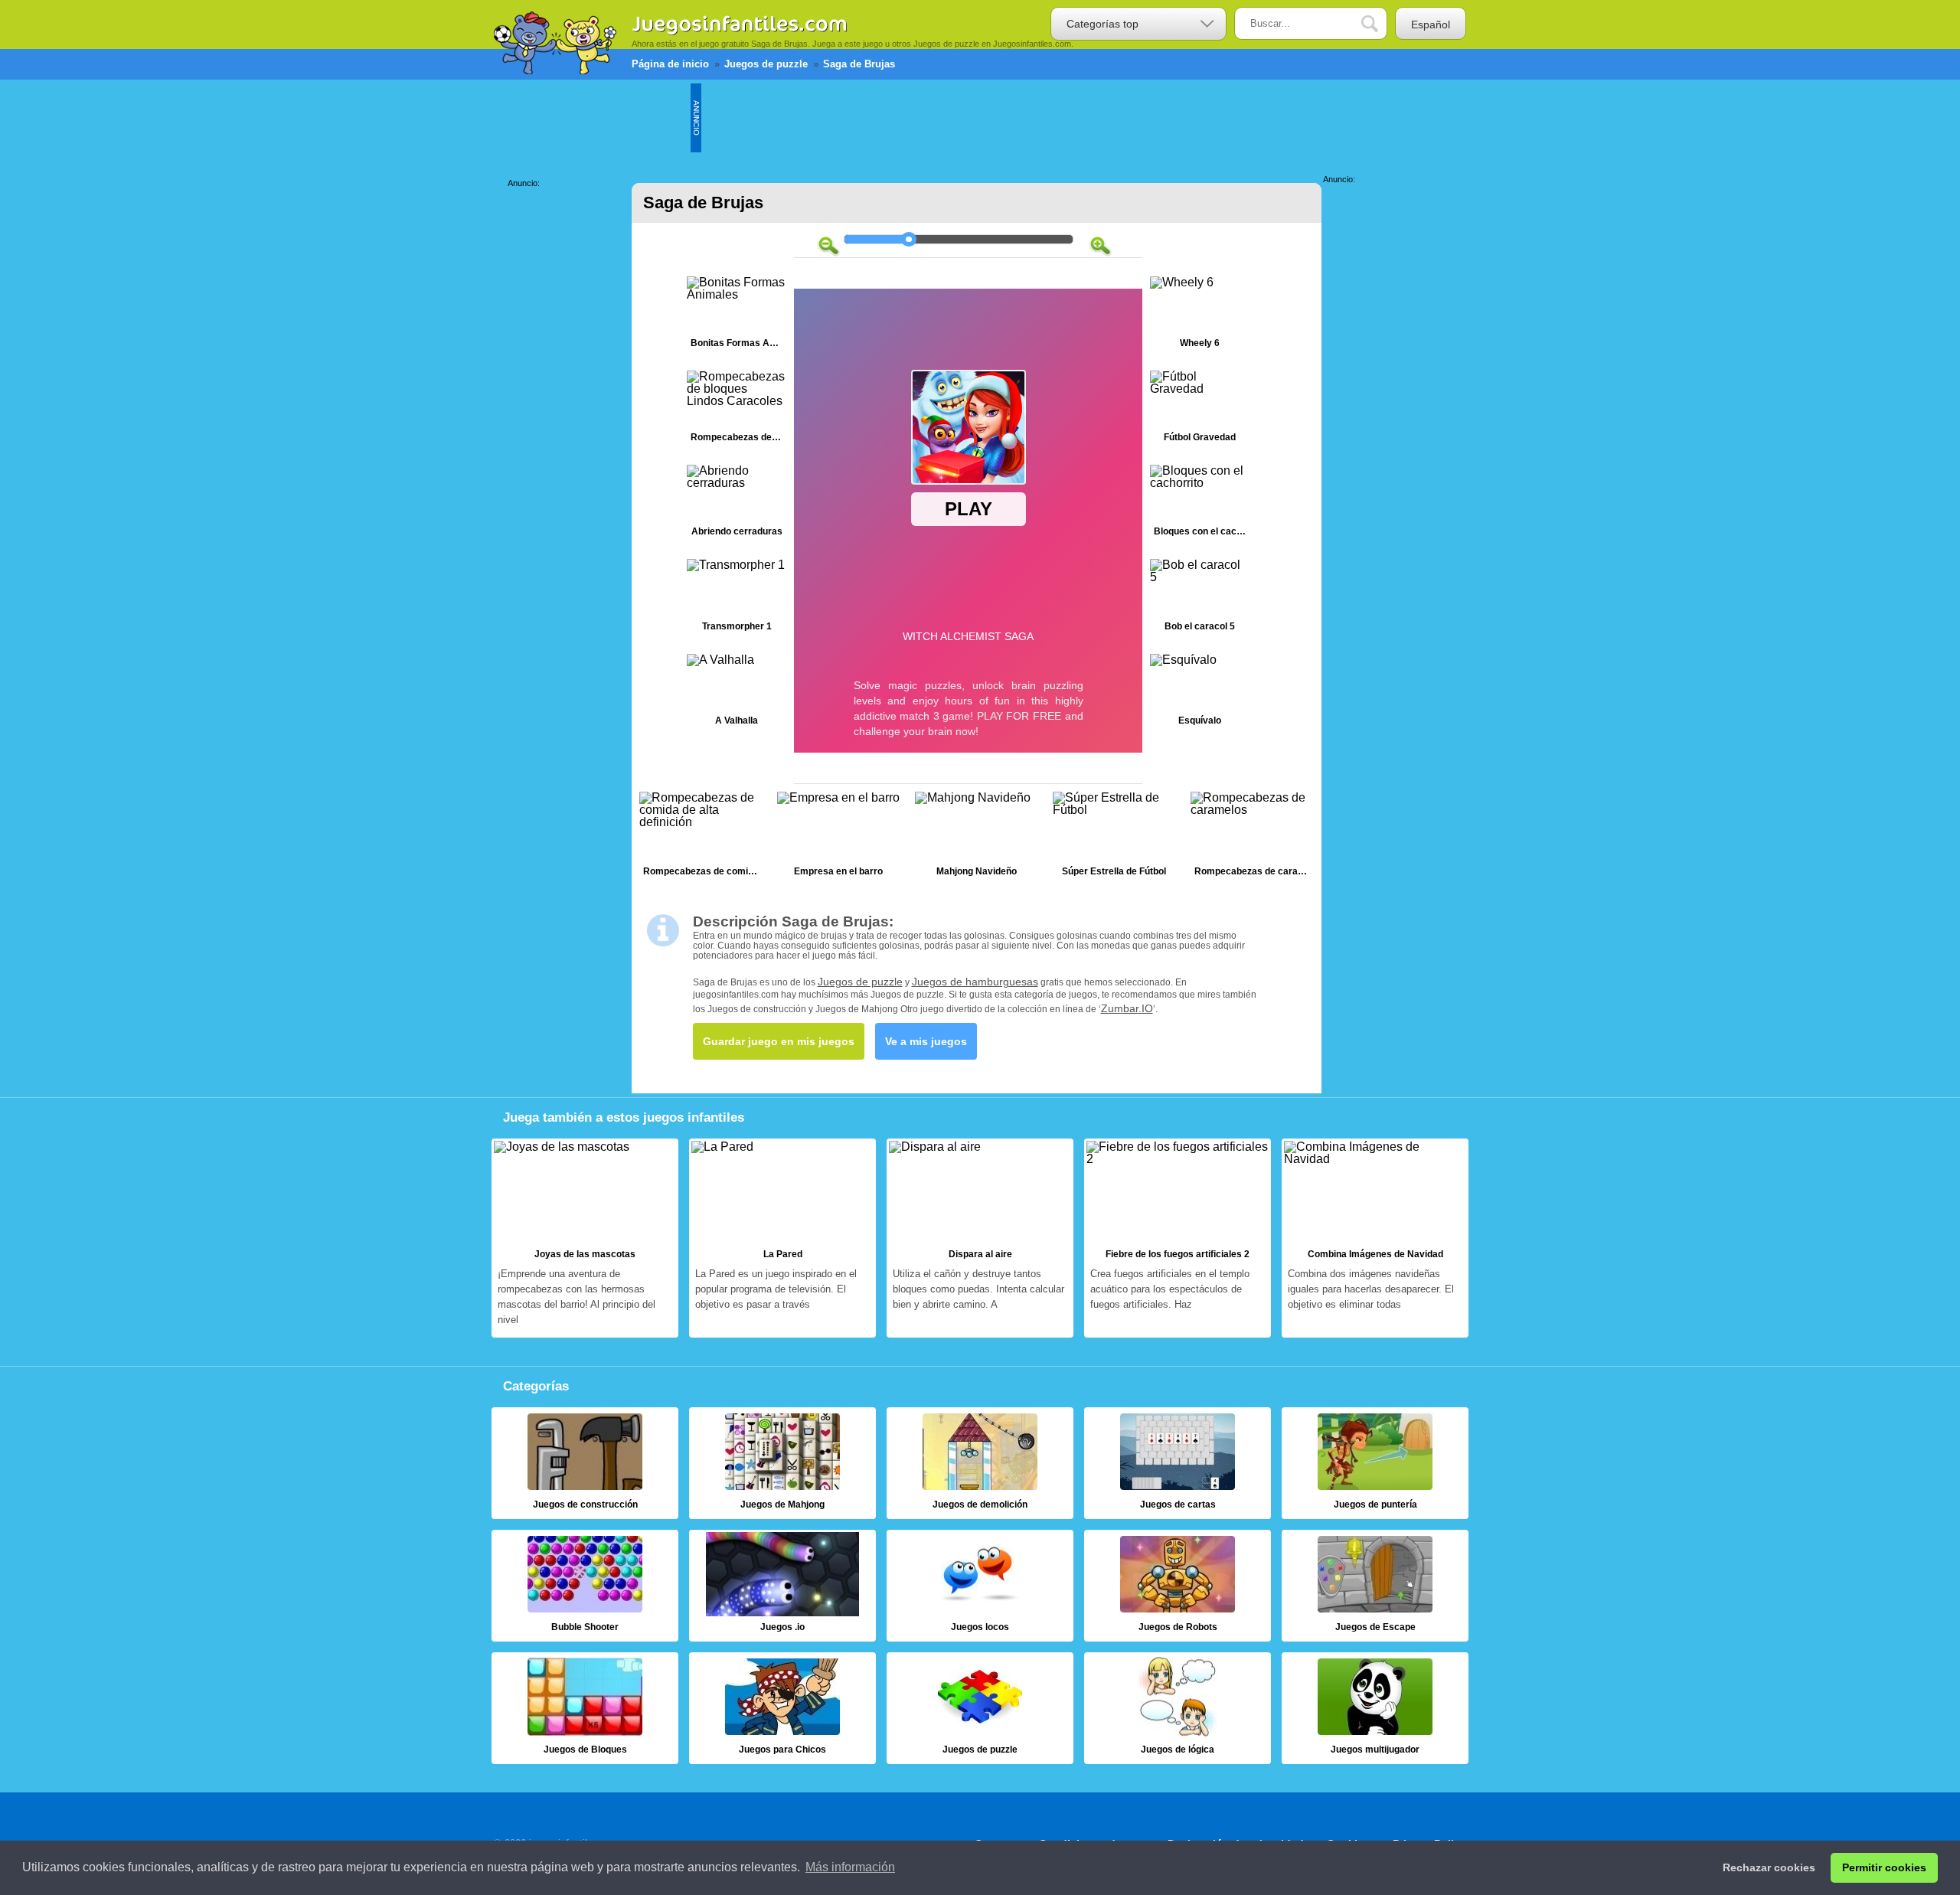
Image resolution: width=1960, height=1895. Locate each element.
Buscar (1381, 24)
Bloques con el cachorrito (1200, 504)
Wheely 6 (1200, 316)
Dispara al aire (980, 1238)
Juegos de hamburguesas (975, 982)
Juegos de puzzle (860, 982)
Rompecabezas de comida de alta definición (701, 838)
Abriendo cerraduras (737, 504)
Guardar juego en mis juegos (779, 1041)
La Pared (782, 1238)
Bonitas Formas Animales (737, 316)
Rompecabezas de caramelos (1252, 838)
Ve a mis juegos (926, 1041)
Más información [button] (850, 1867)
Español (1431, 25)
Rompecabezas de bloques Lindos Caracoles (737, 410)
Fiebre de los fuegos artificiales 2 (1178, 1238)
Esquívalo (1200, 693)
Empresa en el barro (838, 838)
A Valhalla (737, 693)
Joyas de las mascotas (585, 1238)
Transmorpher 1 (737, 598)
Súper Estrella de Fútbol (1114, 838)
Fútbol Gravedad (1200, 410)
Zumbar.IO (1127, 1008)
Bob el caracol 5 (1200, 598)
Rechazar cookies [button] (1769, 1867)
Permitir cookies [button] (1884, 1867)
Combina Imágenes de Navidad (1375, 1238)
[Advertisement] (980, 118)
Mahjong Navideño (976, 838)
